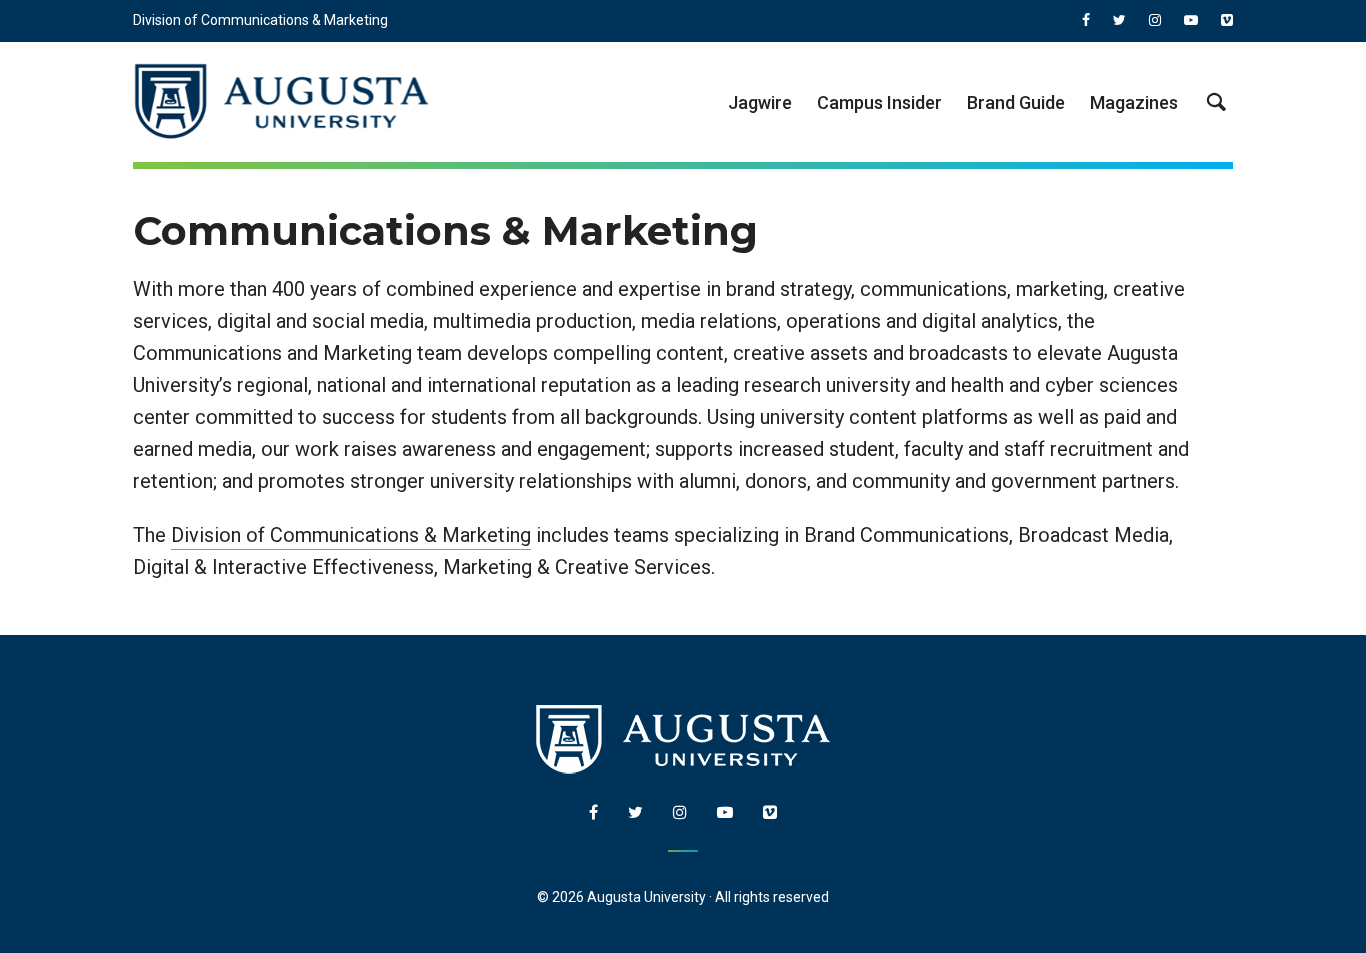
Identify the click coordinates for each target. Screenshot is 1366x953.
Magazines (1134, 102)
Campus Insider (879, 102)
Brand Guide (1016, 102)
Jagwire (760, 102)
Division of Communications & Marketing (260, 20)
